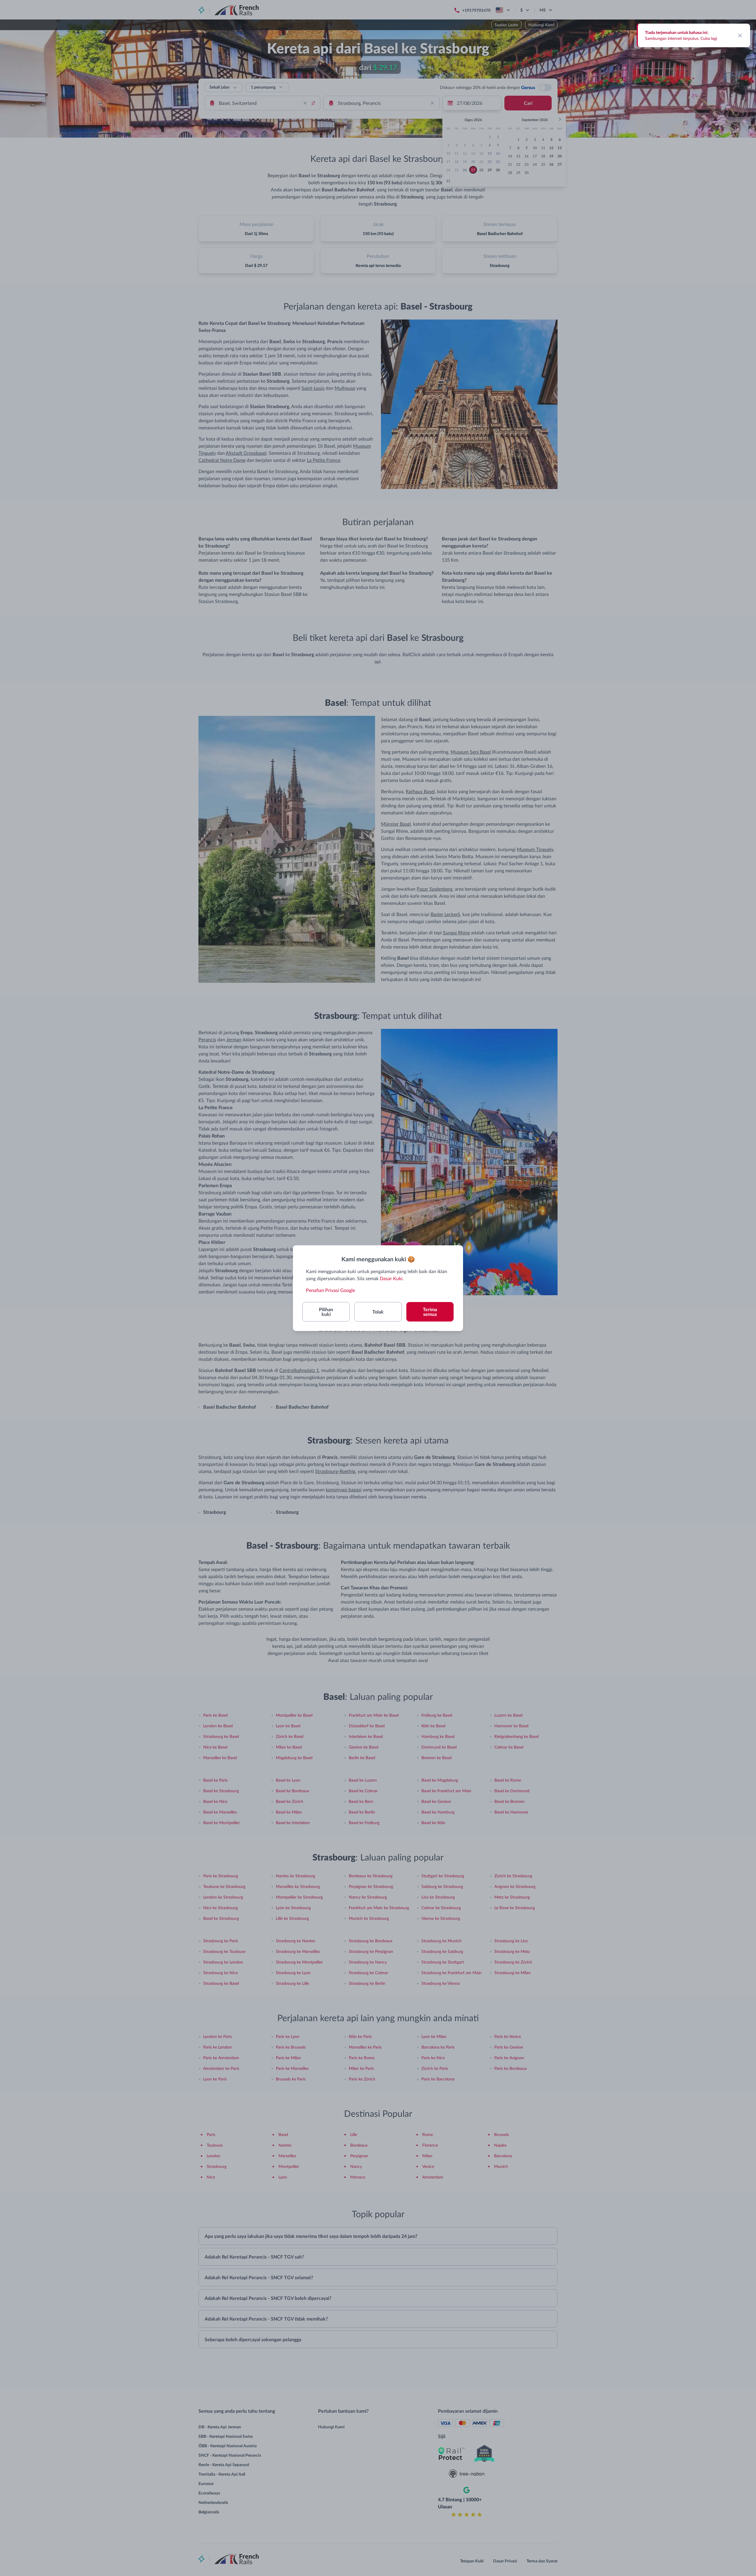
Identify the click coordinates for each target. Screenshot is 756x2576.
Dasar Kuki (391, 1278)
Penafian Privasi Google (330, 1290)
